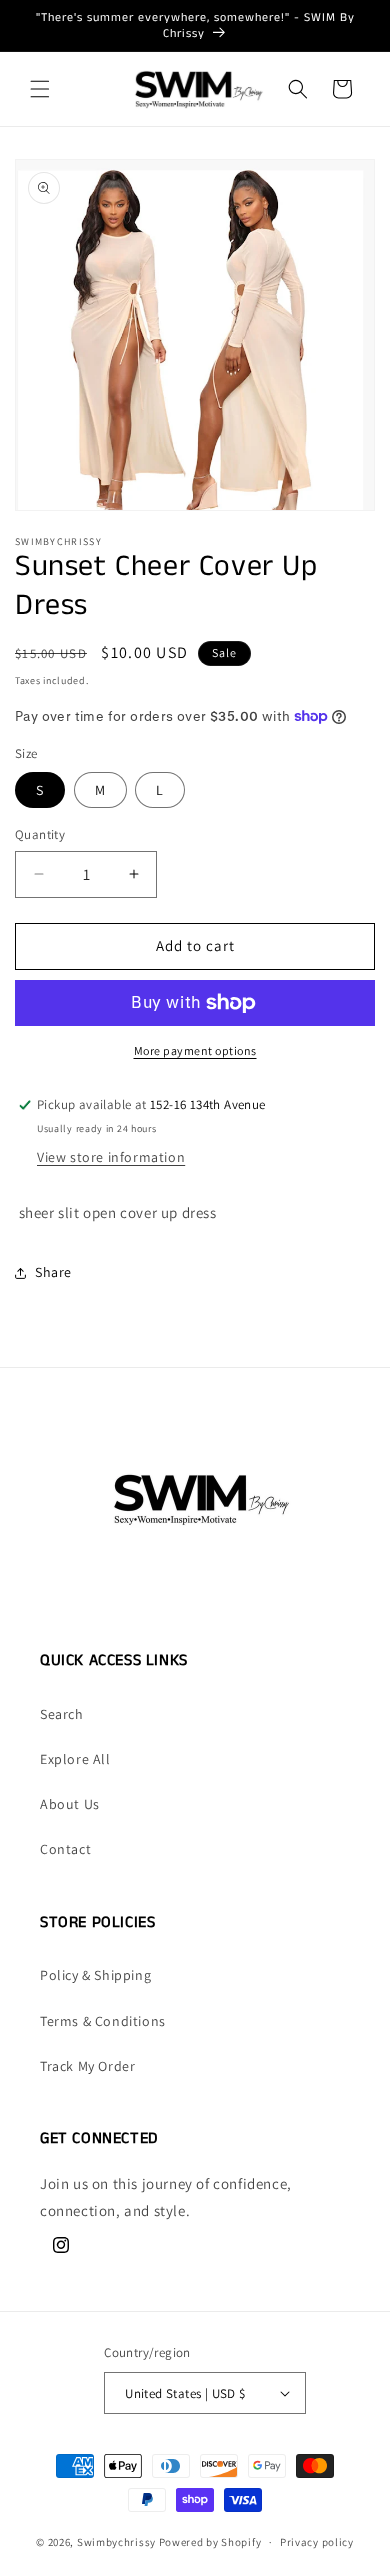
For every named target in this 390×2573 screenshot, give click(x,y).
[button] (40, 89)
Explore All (75, 1759)
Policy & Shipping (95, 1975)
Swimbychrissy (116, 2542)
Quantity (40, 834)
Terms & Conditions (103, 2021)
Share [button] (53, 1272)
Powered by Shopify (210, 2542)
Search (62, 1714)
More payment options (195, 1050)
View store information (111, 1157)
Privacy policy (317, 2542)
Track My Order (87, 2066)
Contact (65, 1849)
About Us (70, 1804)
